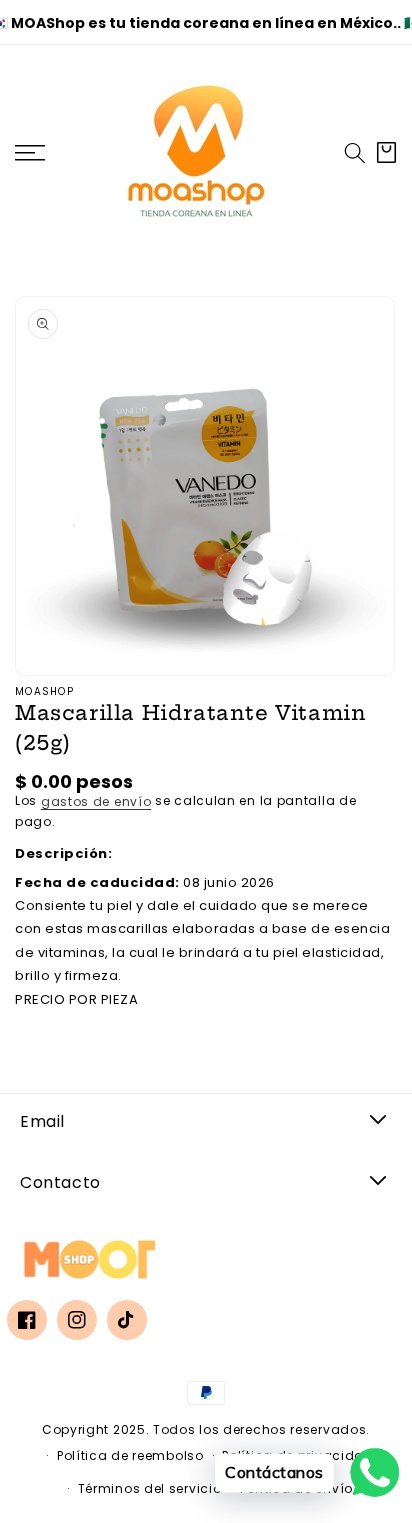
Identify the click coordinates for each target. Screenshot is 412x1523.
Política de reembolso (130, 1455)
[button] (355, 153)
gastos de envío (96, 801)
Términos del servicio (150, 1488)
